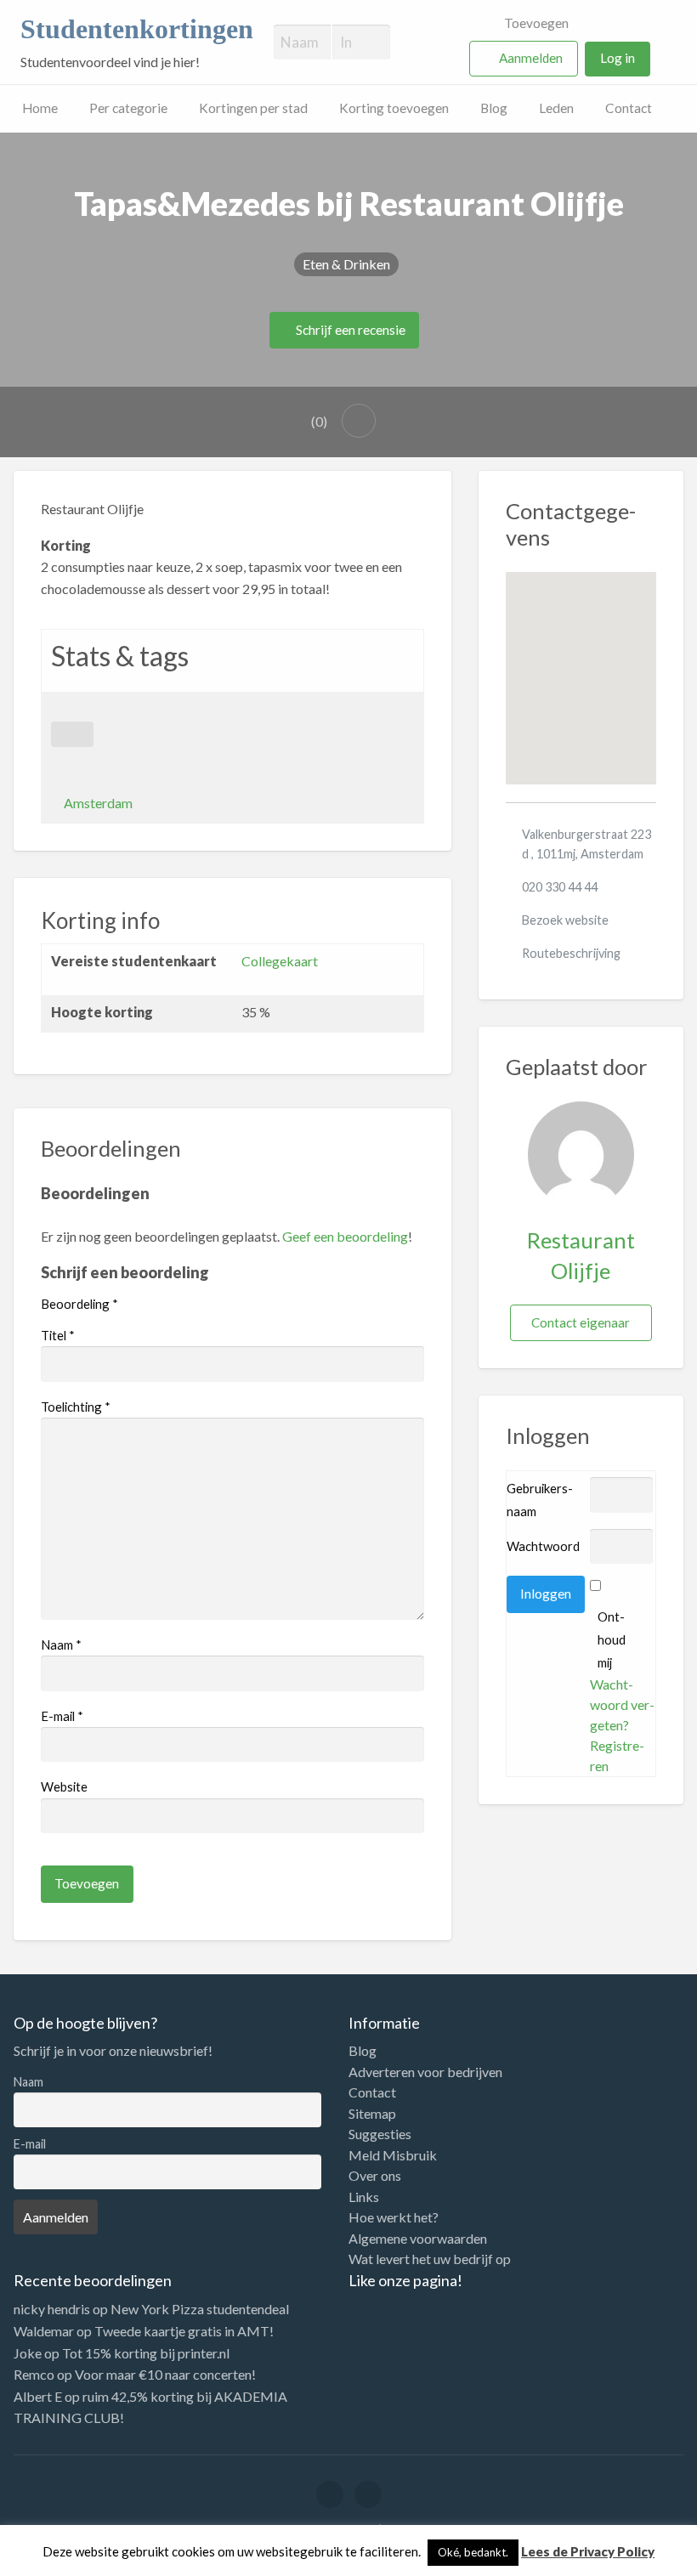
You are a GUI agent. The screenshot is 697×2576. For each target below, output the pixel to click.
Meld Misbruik (393, 2155)
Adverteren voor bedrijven (425, 2072)
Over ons (375, 2176)
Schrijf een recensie (349, 330)
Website (64, 1786)
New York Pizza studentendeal (200, 2309)
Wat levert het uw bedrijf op (430, 2259)
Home (40, 108)
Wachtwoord (543, 1546)
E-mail (62, 1716)
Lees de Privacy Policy (588, 2551)
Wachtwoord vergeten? (622, 1704)
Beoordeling (79, 1304)
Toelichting (76, 1407)
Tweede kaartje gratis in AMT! (184, 2331)
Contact (629, 108)
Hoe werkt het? (394, 2217)
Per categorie (128, 108)
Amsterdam (98, 803)
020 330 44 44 (560, 887)
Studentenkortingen (137, 29)
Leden (556, 108)
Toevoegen (535, 23)
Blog (494, 108)
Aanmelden (531, 58)
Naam (61, 1645)
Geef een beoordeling (345, 1236)
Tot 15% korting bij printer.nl (146, 2353)
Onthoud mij (612, 1639)
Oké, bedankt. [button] (473, 2552)
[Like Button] (72, 734)
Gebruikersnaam (540, 1500)
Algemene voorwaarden (418, 2239)
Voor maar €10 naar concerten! (165, 2374)
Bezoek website (565, 920)
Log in (618, 58)
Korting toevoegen (394, 108)
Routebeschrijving (571, 953)
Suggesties (380, 2134)
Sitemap (372, 2114)
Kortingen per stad (253, 108)
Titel (58, 1335)
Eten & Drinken (346, 264)
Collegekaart (280, 961)
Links (364, 2197)
